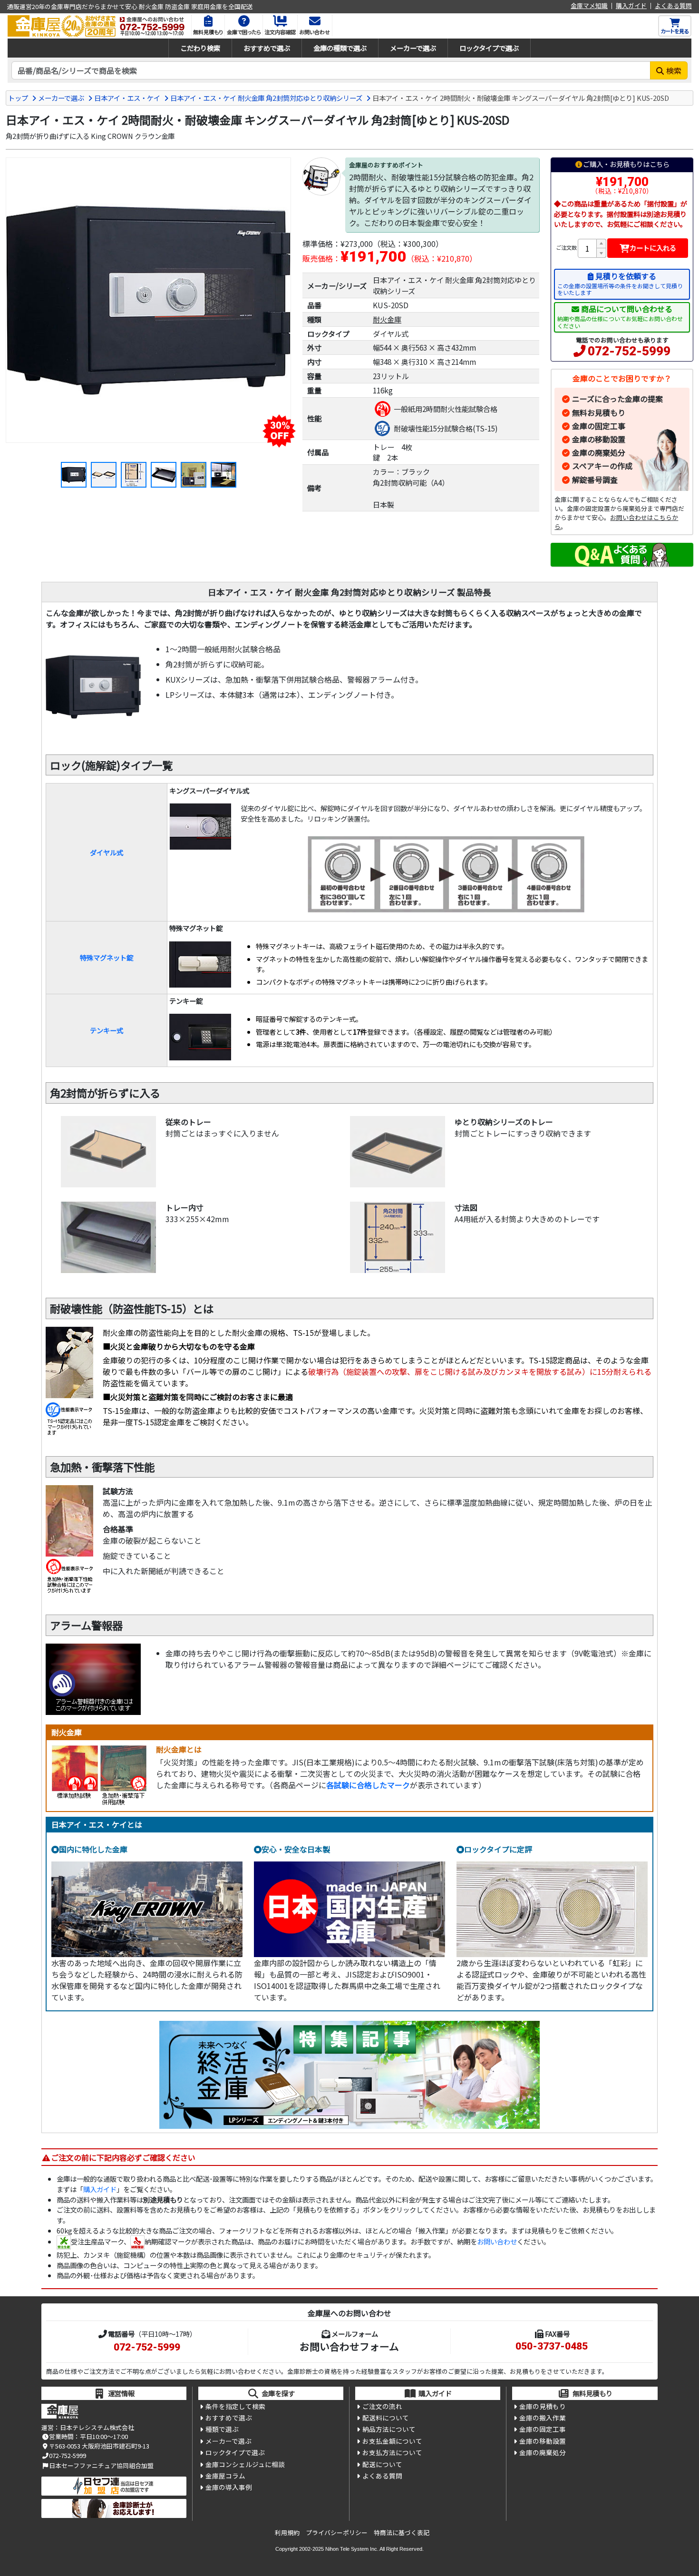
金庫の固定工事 (599, 426)
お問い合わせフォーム (349, 2346)
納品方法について (389, 2429)
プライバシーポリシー (337, 2532)
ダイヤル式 (107, 852)
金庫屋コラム (225, 2476)
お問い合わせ (497, 2241)
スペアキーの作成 (602, 466)
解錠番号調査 (595, 480)
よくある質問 (673, 6)
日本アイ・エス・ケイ (127, 98)
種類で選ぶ (222, 2429)
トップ (18, 98)
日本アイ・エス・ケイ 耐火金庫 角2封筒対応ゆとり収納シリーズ (266, 98)
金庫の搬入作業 (543, 2418)
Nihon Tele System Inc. (352, 2549)
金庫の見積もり (543, 2406)
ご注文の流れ (382, 2406)
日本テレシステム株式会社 (97, 2427)
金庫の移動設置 (599, 439)
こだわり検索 (200, 48)
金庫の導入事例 (229, 2487)
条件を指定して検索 (235, 2406)
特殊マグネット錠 (107, 957)
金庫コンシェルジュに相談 (245, 2464)
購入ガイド (631, 6)
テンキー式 (107, 1030)
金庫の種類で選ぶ (340, 48)
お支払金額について (392, 2441)
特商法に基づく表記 (402, 2532)
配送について (382, 2464)
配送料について (386, 2418)
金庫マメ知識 (589, 6)
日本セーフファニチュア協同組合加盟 (101, 2465)
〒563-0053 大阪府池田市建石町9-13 (99, 2446)
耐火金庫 (387, 319)
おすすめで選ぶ (267, 48)
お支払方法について (392, 2452)
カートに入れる (653, 248)
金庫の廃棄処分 (599, 452)
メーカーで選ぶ (413, 48)
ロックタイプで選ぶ (489, 48)
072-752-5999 (629, 351)
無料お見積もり (599, 412)
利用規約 (287, 2532)
